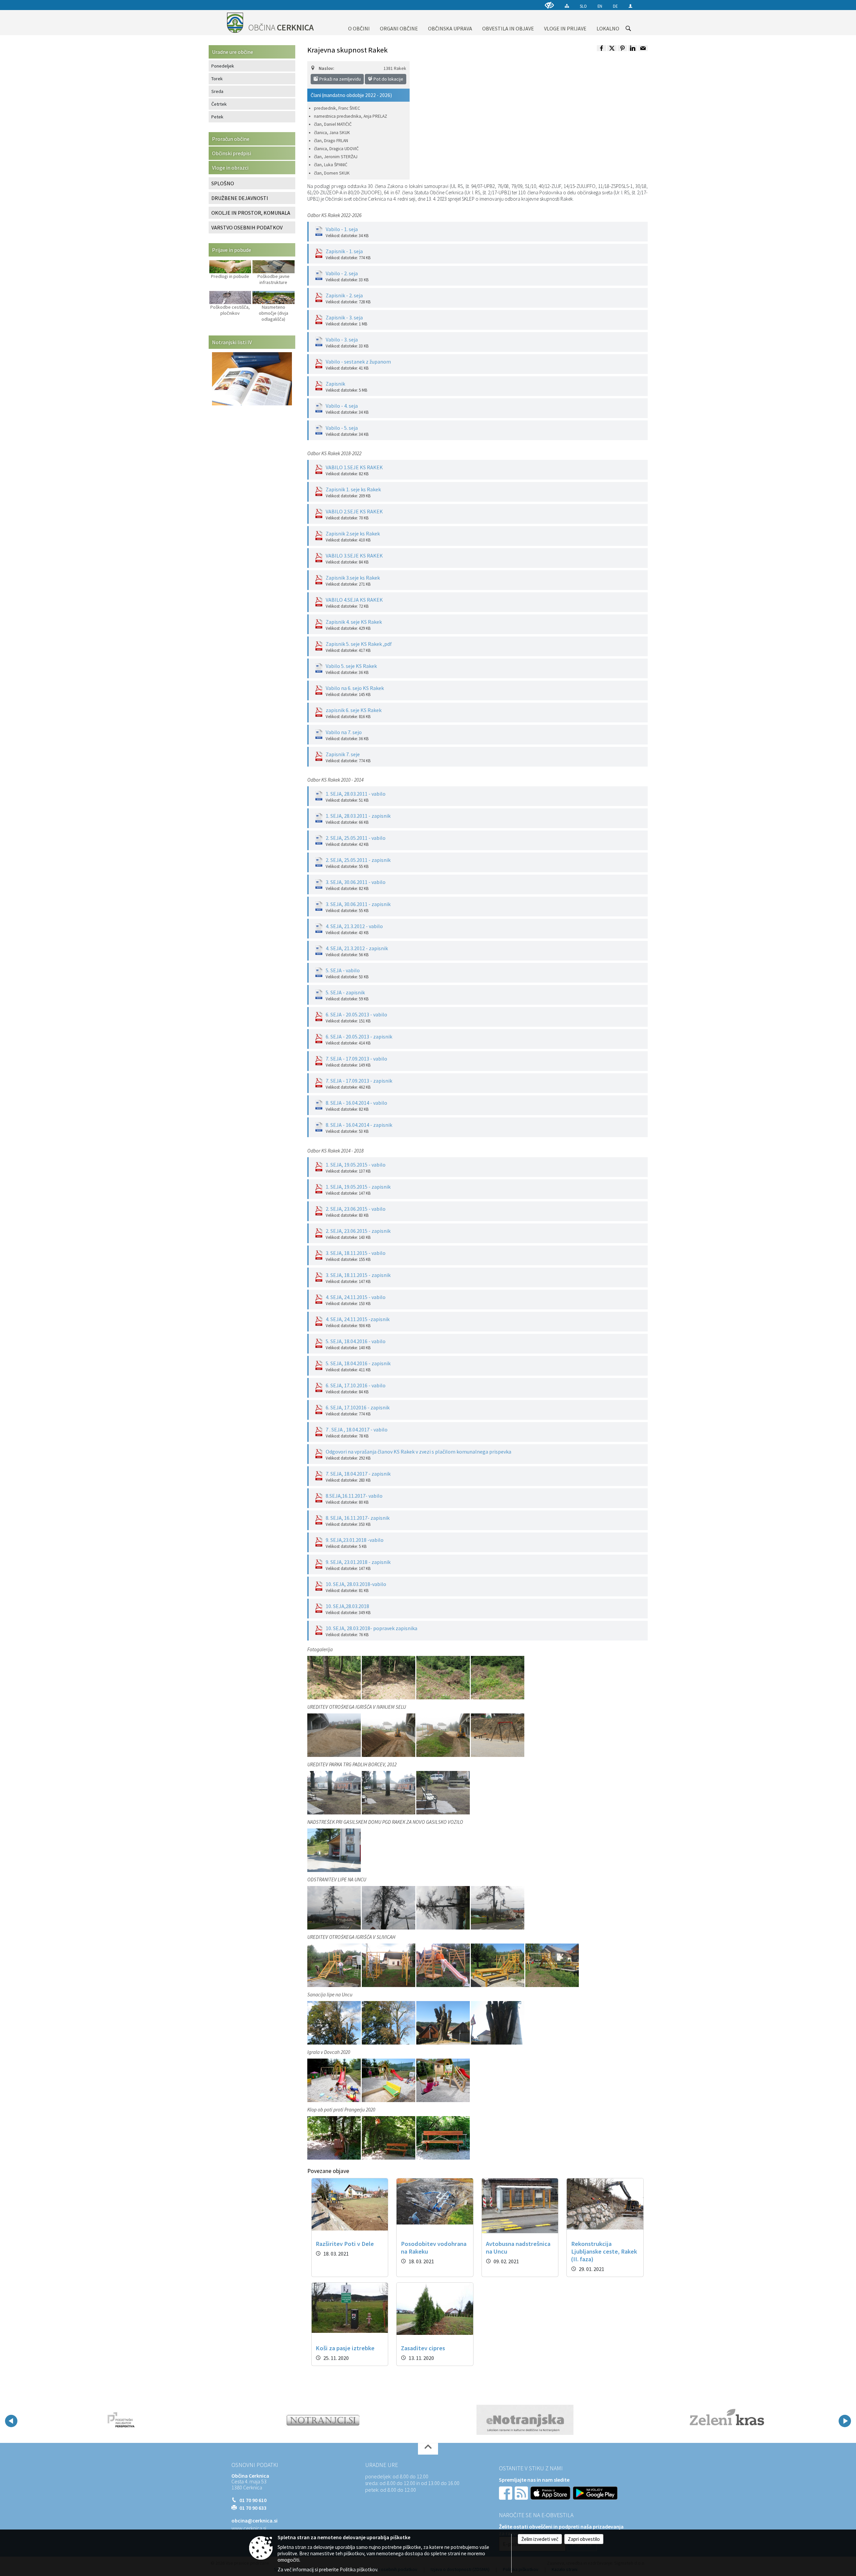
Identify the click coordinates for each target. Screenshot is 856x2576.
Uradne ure (382, 2465)
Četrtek (219, 104)
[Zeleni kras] (525, 2420)
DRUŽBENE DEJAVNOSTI (240, 198)
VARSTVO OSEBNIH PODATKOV (247, 227)
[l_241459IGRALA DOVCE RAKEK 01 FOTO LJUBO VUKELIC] (335, 2080)
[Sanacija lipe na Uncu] (335, 2022)
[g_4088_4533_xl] (444, 1677)
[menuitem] (359, 23)
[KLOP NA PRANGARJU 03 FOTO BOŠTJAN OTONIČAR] (389, 2138)
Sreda (217, 91)
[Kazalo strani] (567, 6)
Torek (217, 79)
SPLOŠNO (223, 183)
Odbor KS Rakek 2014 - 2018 (335, 1151)
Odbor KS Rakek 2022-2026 (334, 215)
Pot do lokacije (388, 79)
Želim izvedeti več (540, 2539)
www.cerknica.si (249, 2528)
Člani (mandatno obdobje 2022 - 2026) (351, 95)
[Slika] (334, 1850)
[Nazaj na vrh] (428, 2449)
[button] (11, 2421)
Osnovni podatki (255, 2465)
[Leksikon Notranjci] (121, 2420)
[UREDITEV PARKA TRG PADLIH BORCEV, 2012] (335, 1792)
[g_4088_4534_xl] (498, 1677)
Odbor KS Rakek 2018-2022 (334, 453)
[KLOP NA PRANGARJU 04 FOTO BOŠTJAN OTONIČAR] (443, 2138)
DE (615, 6)
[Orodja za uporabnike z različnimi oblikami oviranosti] (549, 5)
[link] (602, 48)
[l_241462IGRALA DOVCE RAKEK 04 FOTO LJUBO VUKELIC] (443, 2080)
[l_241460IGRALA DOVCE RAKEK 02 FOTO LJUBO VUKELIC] (389, 2080)
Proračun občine (231, 139)
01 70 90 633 (253, 2508)
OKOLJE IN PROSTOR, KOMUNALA (251, 213)
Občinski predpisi (232, 153)
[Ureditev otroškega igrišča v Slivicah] (335, 1965)
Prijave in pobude (232, 250)
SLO (583, 6)
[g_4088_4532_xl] (389, 1677)
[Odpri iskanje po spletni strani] (628, 28)
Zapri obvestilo (584, 2539)
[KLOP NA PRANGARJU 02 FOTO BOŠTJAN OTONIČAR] (335, 2138)
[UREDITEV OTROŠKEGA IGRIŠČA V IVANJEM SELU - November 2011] (335, 1735)
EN (600, 6)
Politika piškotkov (358, 2569)
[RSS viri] (522, 2492)
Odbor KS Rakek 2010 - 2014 (335, 780)
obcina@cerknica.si (254, 2520)
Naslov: (326, 68)
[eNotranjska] (323, 2420)
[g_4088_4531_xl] (335, 1677)
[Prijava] (630, 6)
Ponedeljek (223, 66)
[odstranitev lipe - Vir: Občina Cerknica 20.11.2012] (335, 1907)
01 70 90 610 (253, 2500)
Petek (217, 117)
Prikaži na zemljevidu (340, 79)
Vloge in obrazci (230, 168)
